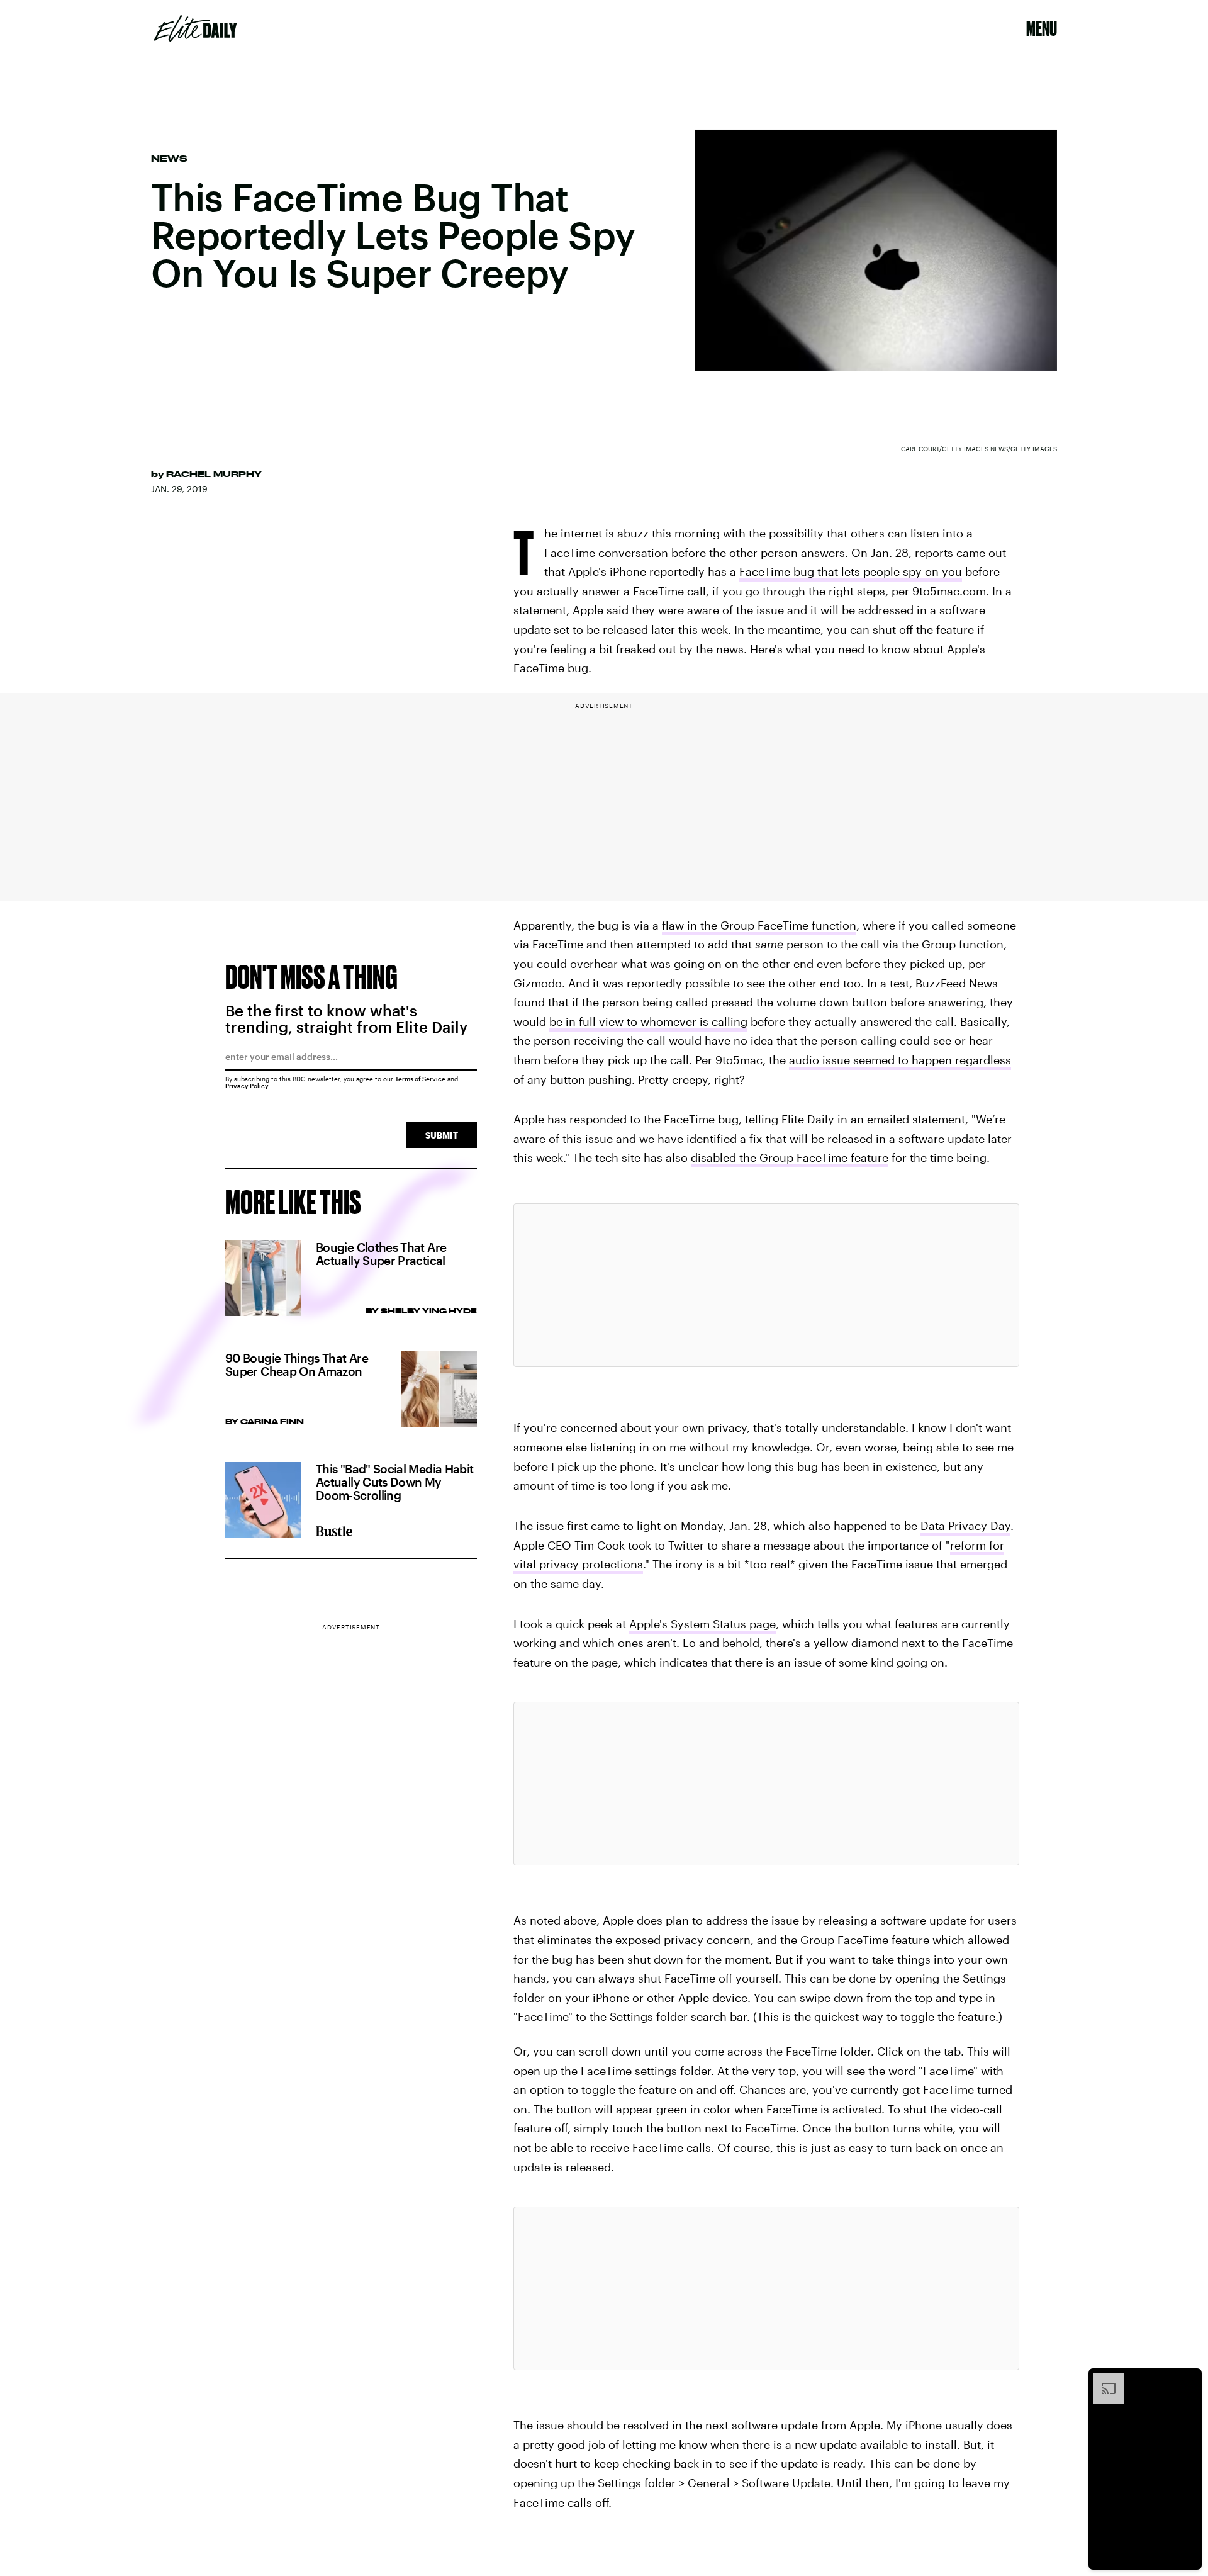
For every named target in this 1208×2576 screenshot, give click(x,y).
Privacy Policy (247, 1086)
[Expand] (1102, 2380)
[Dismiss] (1188, 2380)
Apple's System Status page (702, 1624)
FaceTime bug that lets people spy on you (851, 571)
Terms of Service (420, 1079)
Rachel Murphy (214, 474)
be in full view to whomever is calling (648, 1021)
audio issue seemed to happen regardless (900, 1060)
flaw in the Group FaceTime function (759, 925)
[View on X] (766, 1285)
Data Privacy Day (965, 1526)
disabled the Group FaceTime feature (790, 1157)
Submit (442, 1135)
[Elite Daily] (195, 28)
